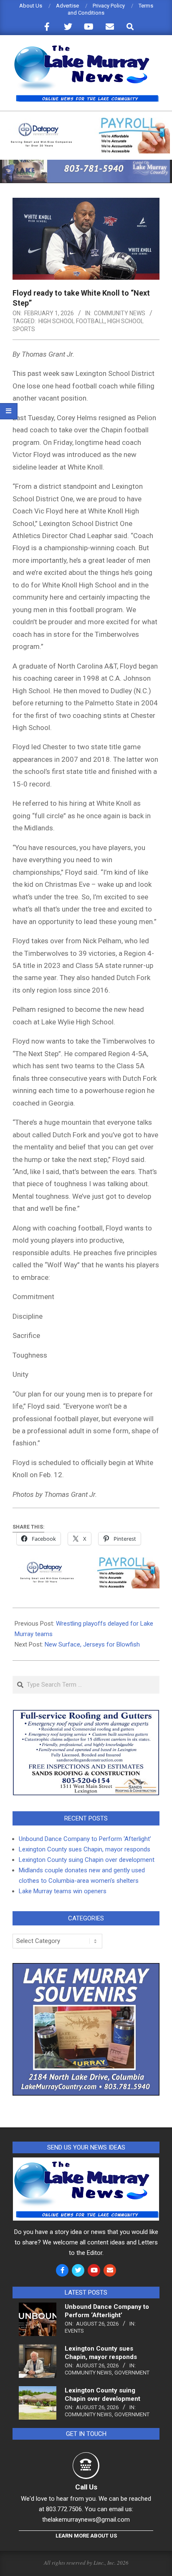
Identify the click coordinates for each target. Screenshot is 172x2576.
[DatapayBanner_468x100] (86, 121)
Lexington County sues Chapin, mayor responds (85, 1849)
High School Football (72, 321)
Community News (120, 313)
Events (74, 2331)
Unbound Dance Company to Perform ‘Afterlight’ (85, 1839)
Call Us (86, 2487)
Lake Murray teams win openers (63, 1891)
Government (132, 2373)
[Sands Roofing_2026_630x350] (86, 1713)
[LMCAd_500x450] (86, 1968)
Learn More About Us (86, 2536)
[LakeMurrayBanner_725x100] (86, 163)
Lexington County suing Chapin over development (87, 1860)
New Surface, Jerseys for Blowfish (92, 1644)
